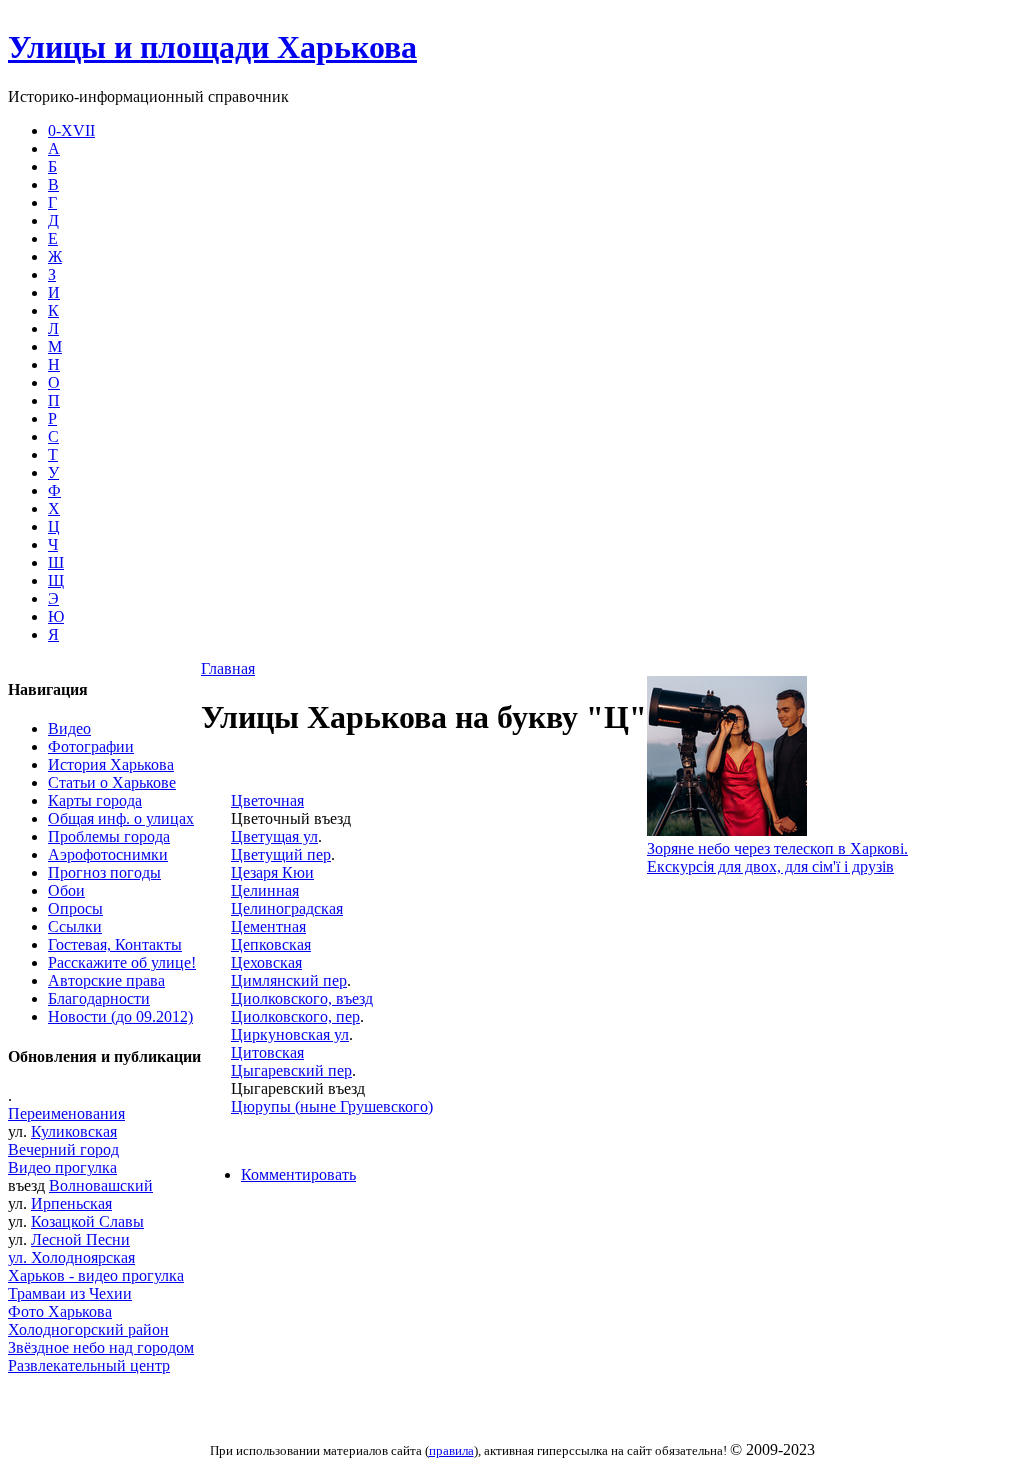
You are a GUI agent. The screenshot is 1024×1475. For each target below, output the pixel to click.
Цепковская (271, 944)
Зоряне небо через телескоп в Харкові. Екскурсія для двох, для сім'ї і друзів (777, 857)
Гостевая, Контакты (115, 944)
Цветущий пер (281, 854)
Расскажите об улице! (122, 962)
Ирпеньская (71, 1203)
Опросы (75, 908)
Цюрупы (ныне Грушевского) (332, 1106)
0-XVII (71, 130)
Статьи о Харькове (112, 782)
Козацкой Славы (87, 1221)
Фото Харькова (60, 1311)
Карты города (95, 800)
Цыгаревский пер (291, 1070)
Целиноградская (287, 908)
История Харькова (111, 764)
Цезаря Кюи (272, 872)
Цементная (268, 926)
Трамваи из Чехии (70, 1293)
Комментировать (298, 1174)
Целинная (265, 890)
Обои (66, 890)
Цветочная (267, 800)
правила (451, 1450)
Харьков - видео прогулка (96, 1275)
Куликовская (74, 1131)
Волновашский (101, 1185)
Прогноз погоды (104, 872)
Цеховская (266, 962)
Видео (69, 728)
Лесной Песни (80, 1239)
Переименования (66, 1113)
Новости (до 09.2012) (120, 1016)
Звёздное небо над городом (101, 1347)
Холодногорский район (88, 1329)
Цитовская (267, 1052)
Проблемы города (109, 836)
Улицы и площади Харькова (212, 47)
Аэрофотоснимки (108, 854)
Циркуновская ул (290, 1034)
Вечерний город (63, 1149)
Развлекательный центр (89, 1365)
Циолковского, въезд (302, 998)
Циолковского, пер (295, 1016)
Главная (228, 668)
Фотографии (91, 746)
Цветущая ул (274, 836)
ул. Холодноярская (71, 1257)
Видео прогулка (62, 1167)
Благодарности (99, 998)
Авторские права (106, 980)
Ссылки (75, 926)
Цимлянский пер (289, 980)
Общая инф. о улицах (121, 818)
